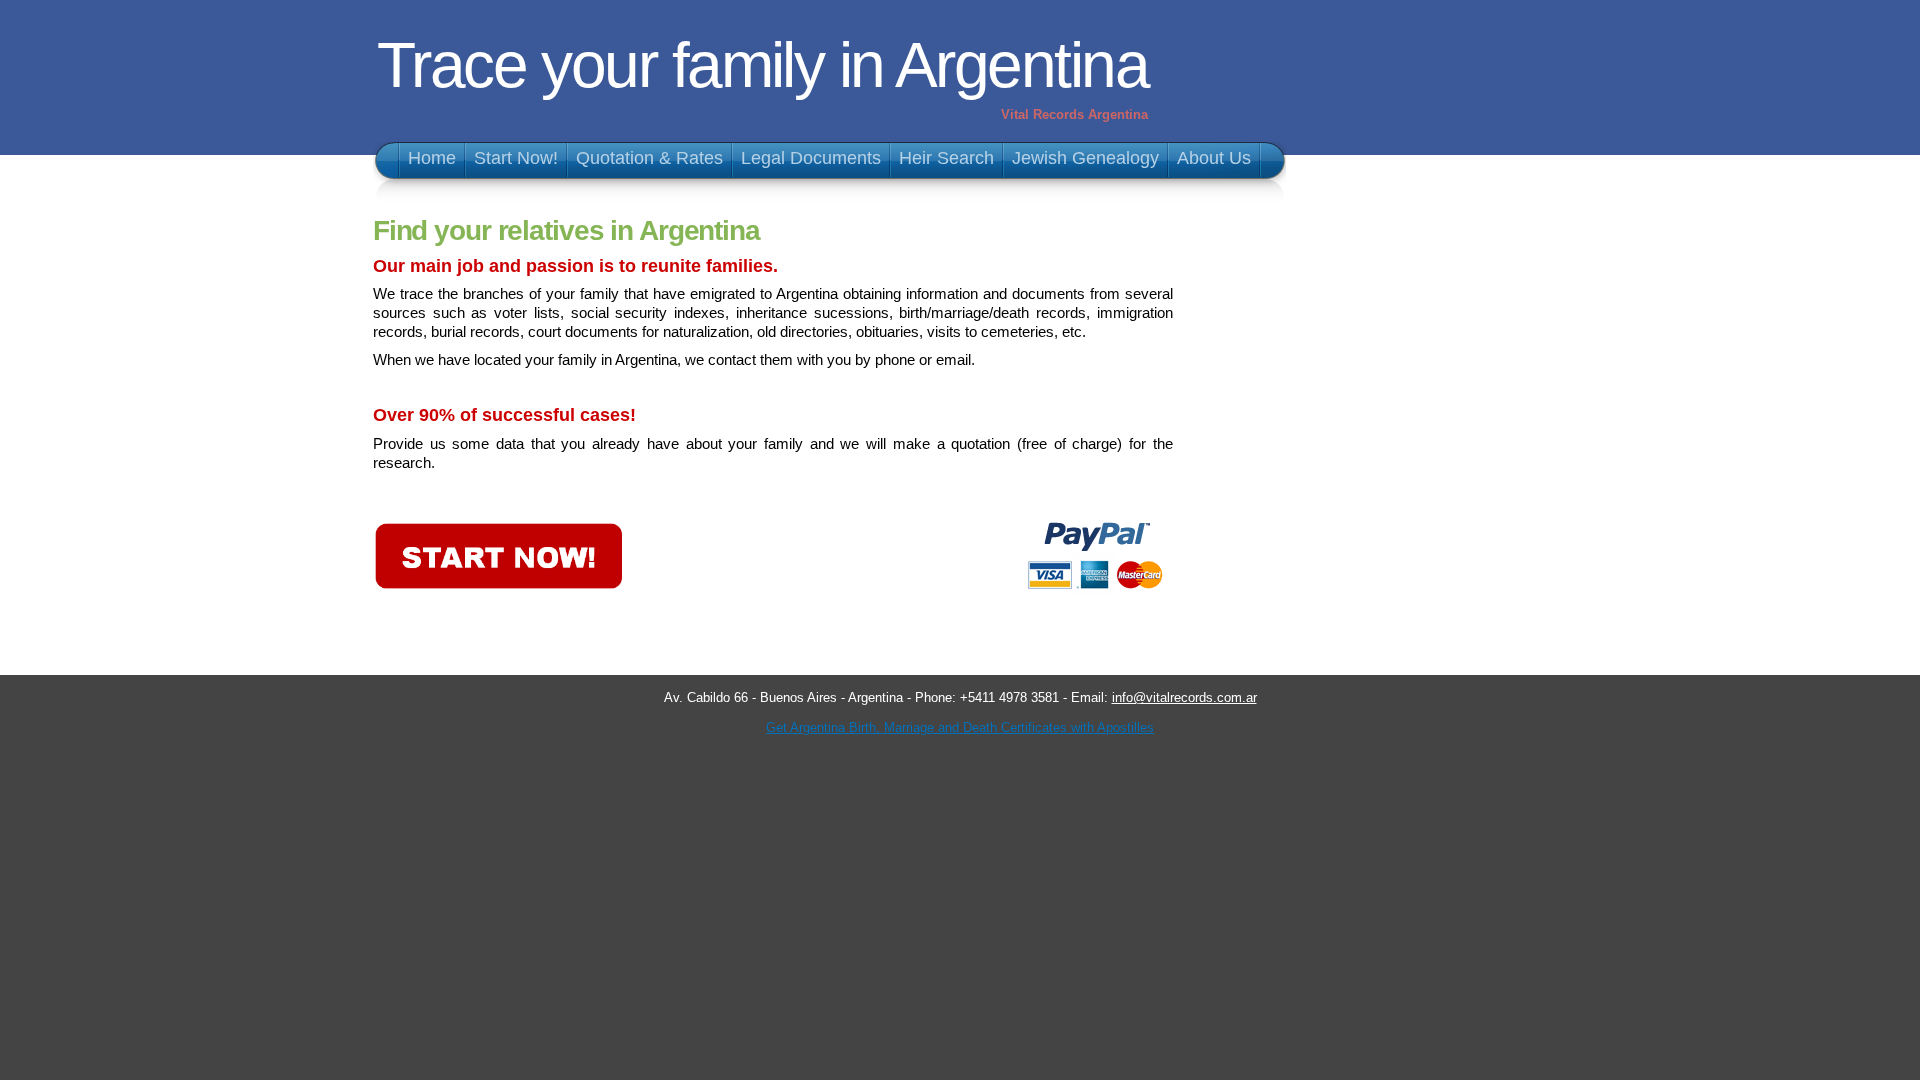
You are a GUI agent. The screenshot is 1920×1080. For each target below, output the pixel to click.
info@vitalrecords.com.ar (1184, 697)
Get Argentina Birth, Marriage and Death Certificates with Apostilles (960, 727)
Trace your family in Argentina (762, 65)
